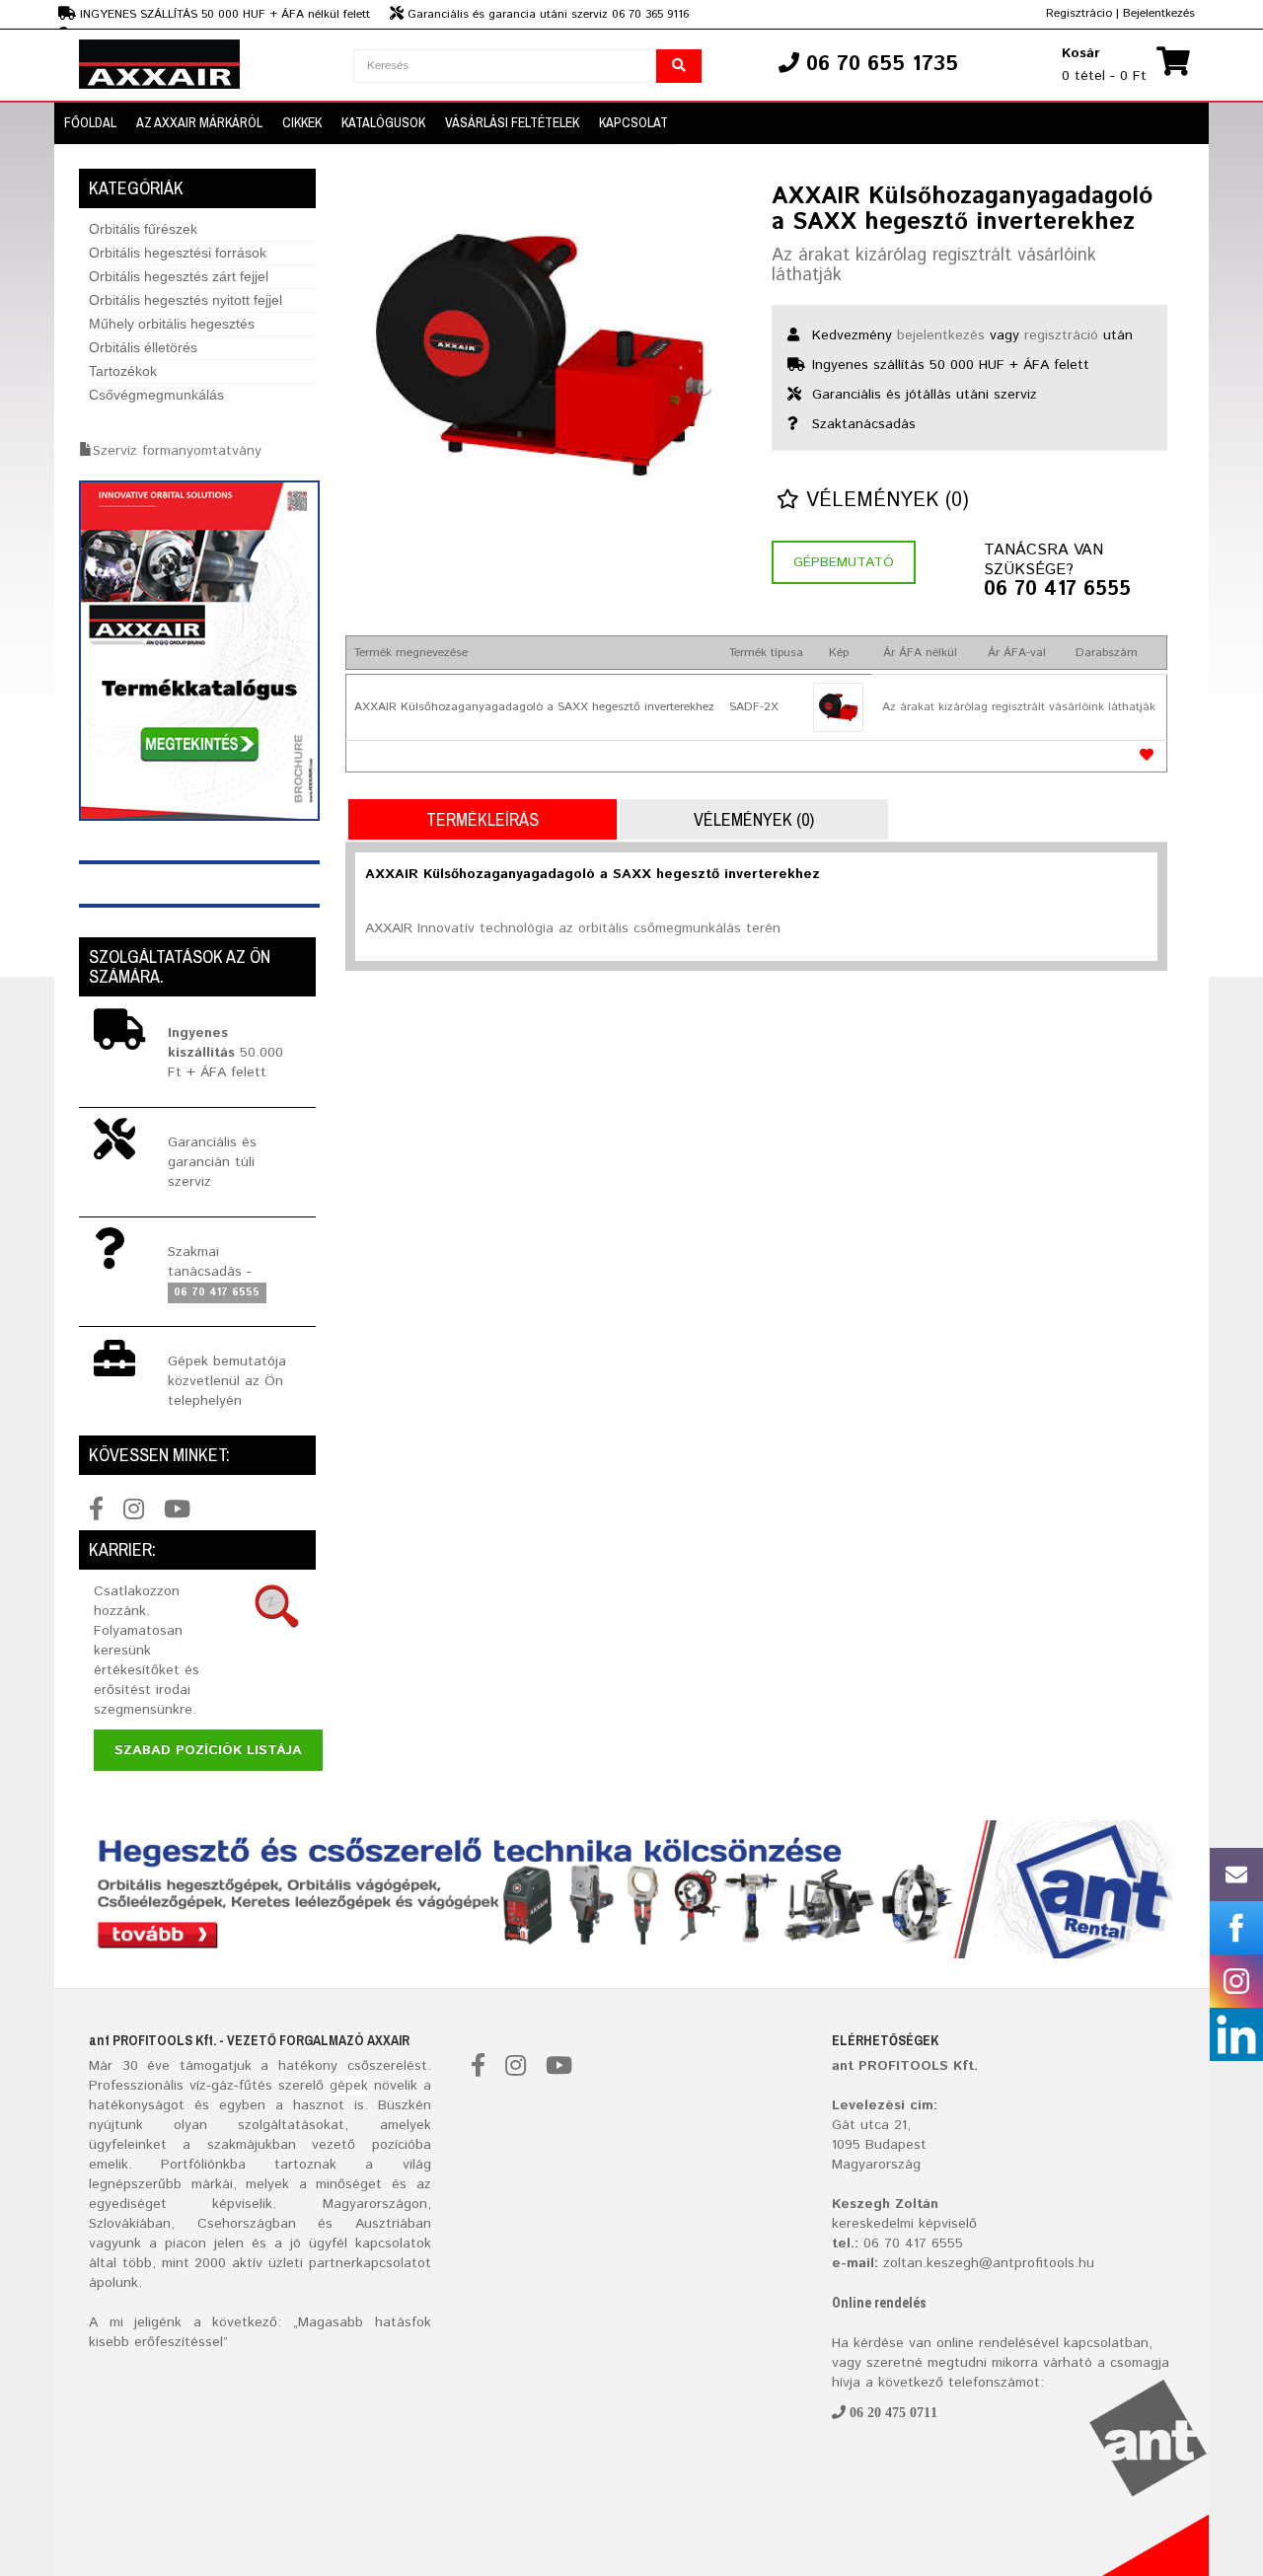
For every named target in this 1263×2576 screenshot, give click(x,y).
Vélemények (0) (884, 501)
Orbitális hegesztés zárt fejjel (179, 276)
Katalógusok (383, 122)
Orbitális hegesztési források (178, 253)
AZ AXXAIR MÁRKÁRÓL (199, 122)
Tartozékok (123, 371)
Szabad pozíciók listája (208, 1750)
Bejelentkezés (1159, 13)
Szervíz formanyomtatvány (177, 451)
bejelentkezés (941, 335)
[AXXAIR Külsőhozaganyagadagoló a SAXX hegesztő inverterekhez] (543, 355)
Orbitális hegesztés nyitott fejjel (186, 300)
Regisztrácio (1079, 13)
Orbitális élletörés (143, 347)
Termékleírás (483, 819)
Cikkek (302, 122)
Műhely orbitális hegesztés (172, 324)
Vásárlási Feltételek (512, 122)
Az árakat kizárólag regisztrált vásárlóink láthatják (934, 265)
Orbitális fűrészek (143, 229)
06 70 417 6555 (1057, 590)
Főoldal (90, 122)
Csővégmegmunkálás (156, 395)
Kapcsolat (633, 122)
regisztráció (1061, 335)
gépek (349, 2086)
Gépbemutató (844, 562)
